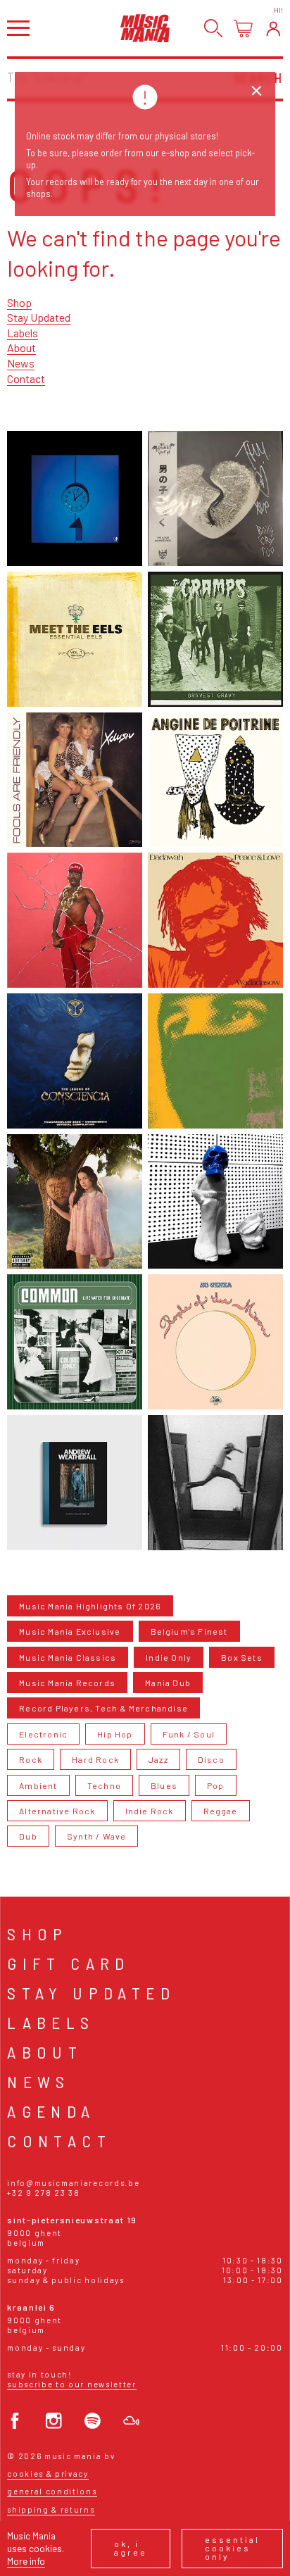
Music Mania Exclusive (70, 1631)
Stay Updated (39, 317)
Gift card (69, 1963)
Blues (164, 1785)
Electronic (43, 1734)
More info (26, 2561)
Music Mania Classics (68, 1657)
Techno (104, 1785)
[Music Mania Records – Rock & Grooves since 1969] (145, 28)
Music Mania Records (67, 1683)
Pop (216, 1785)
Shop (19, 302)
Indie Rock (150, 1811)
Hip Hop (115, 1734)
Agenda (51, 2111)
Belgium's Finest (189, 1631)
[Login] (273, 29)
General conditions (52, 2491)
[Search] (214, 29)
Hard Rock (95, 1759)
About (21, 347)
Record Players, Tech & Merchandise (103, 1708)
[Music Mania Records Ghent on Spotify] (93, 2421)
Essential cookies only (232, 2548)
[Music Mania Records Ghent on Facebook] (15, 2421)
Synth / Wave (96, 1836)
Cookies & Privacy (48, 2474)
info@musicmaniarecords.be (73, 2183)
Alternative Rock (57, 1811)
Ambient (38, 1785)
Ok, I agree (131, 2548)
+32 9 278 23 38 (43, 2193)
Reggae (221, 1811)
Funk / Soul (189, 1734)
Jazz (158, 1759)
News (21, 363)
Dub (28, 1836)
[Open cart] (243, 29)
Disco (211, 1759)
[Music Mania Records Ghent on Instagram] (54, 2421)
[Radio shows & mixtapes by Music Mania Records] (131, 2421)
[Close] (257, 91)
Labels (23, 333)
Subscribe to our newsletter (71, 2384)
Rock (31, 1759)
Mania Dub (168, 1683)
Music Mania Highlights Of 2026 (90, 1606)
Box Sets (242, 1657)
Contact (26, 378)
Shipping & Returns (51, 2509)
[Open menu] (18, 28)
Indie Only (169, 1657)
